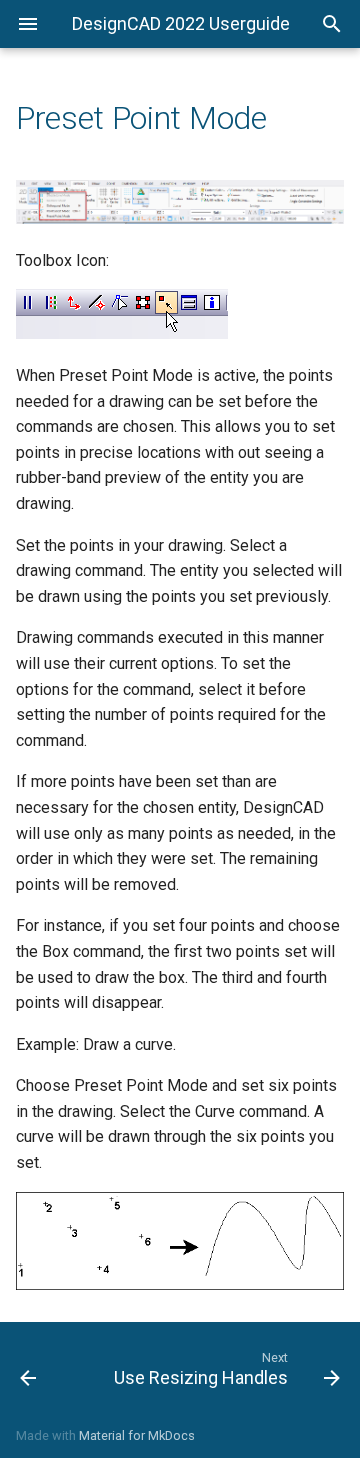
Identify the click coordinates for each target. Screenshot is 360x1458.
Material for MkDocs (137, 1435)
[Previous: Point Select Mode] (48, 1368)
